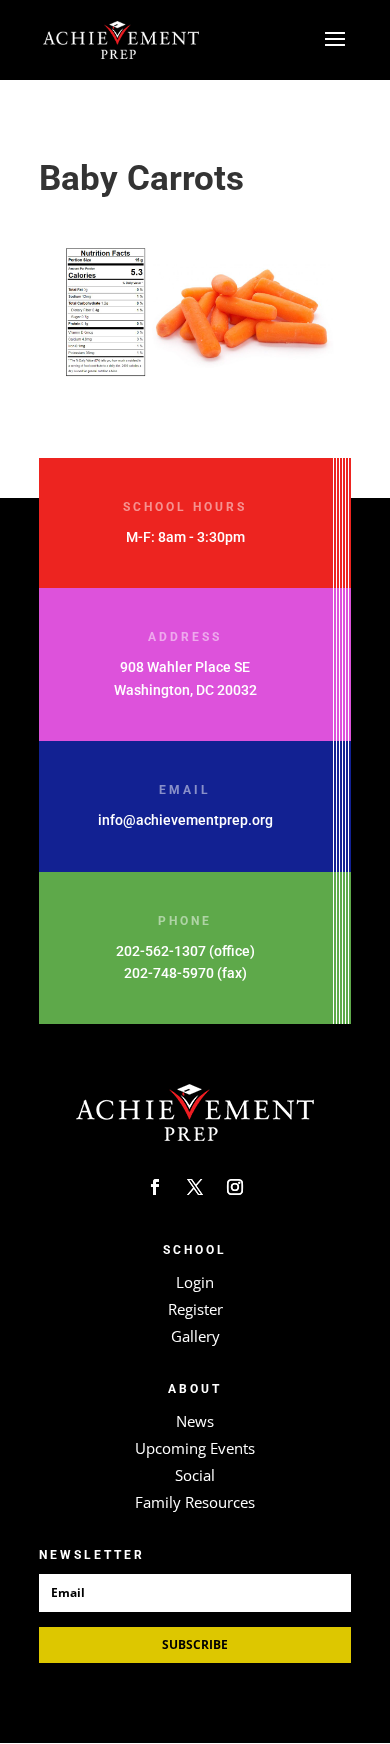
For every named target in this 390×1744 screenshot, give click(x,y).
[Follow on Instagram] (235, 1187)
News (195, 1421)
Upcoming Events (195, 1448)
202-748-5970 (169, 973)
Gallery (195, 1336)
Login (195, 1282)
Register (195, 1309)
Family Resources (195, 1502)
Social (195, 1475)
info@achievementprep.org (185, 820)
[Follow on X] (195, 1187)
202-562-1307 (161, 951)
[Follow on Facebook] (155, 1187)
